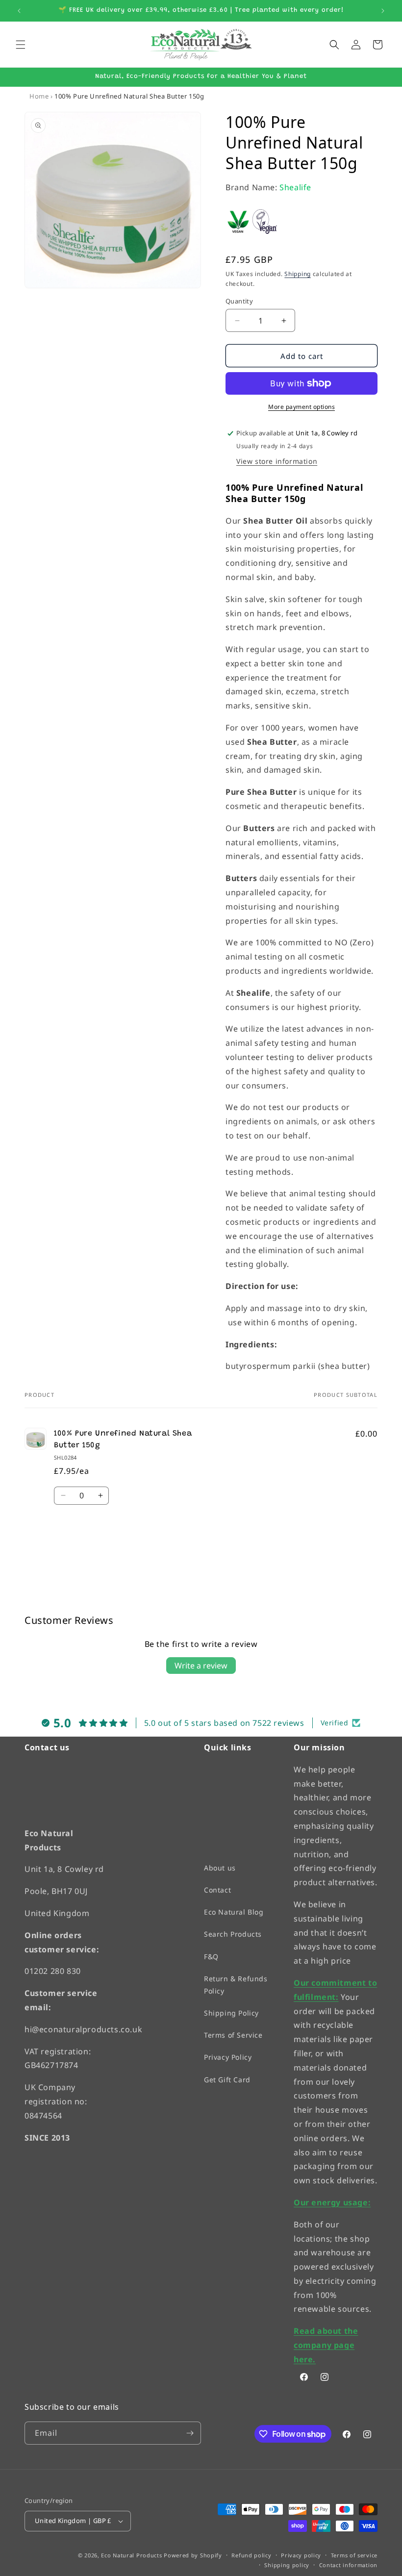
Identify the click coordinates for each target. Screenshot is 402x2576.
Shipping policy (287, 2565)
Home (39, 96)
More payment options (301, 407)
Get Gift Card (227, 2079)
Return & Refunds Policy (236, 1984)
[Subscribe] (190, 2433)
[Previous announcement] (19, 11)
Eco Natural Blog (234, 1912)
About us (220, 1868)
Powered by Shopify (193, 2555)
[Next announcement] (383, 11)
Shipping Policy (231, 2013)
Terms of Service (233, 2035)
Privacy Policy (228, 2057)
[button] (21, 45)
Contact (217, 1890)
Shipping (298, 274)
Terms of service (354, 2555)
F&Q (211, 1956)
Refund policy (251, 2555)
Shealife (295, 187)
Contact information (348, 2565)
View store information (277, 461)
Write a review (201, 1666)
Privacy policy (301, 2555)
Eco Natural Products (131, 2555)
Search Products (233, 1934)
